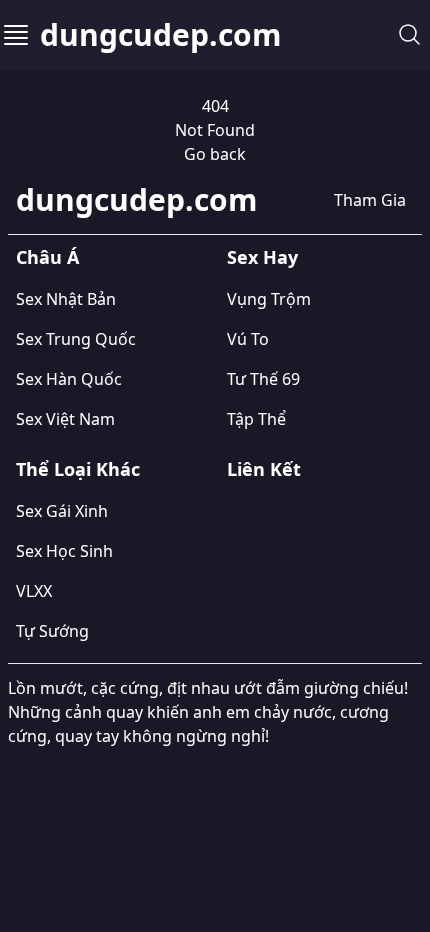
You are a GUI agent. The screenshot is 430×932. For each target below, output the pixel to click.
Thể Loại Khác (78, 469)
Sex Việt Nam (65, 419)
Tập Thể (256, 419)
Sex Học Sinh (64, 551)
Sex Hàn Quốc (69, 379)
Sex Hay (262, 257)
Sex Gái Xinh (62, 511)
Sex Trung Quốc (76, 339)
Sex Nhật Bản (66, 299)
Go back (215, 154)
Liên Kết (264, 469)
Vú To (248, 339)
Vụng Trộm (269, 299)
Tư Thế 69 (263, 379)
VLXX (34, 591)
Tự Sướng (52, 631)
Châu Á (47, 257)
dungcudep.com (160, 35)
